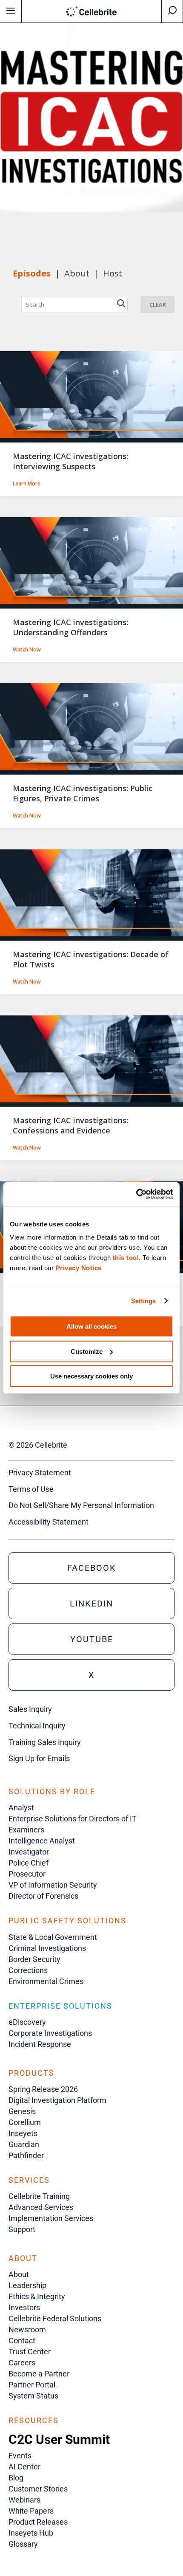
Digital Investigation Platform (57, 2100)
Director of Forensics (43, 1896)
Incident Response (40, 2044)
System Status (33, 2396)
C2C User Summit (59, 2439)
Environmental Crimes (46, 1981)
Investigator (29, 1852)
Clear (158, 304)
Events (20, 2456)
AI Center (24, 2467)
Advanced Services (41, 2207)
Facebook (92, 1568)
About (19, 2274)
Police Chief (29, 1863)
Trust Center (30, 2352)
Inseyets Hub (31, 2533)
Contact (22, 2341)
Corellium (25, 2122)
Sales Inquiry (30, 1709)
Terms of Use (31, 1489)
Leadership (27, 2285)
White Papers (31, 2511)
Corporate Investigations (50, 2033)
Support (22, 2229)
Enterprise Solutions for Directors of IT (73, 1819)
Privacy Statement (40, 1473)
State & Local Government (53, 1937)
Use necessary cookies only (91, 1376)
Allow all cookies (91, 1326)
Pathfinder (26, 2155)
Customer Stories (38, 2489)
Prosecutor (27, 1874)
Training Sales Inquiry (45, 1742)
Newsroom (27, 2329)
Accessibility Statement (49, 1522)
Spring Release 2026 (43, 2089)
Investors (24, 2307)
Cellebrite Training (39, 2196)
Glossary (23, 2544)
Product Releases (38, 2522)
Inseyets (23, 2133)
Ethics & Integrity (37, 2296)
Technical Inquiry (37, 1726)
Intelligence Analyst (42, 1841)
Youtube (92, 1639)
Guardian (24, 2144)
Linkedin (91, 1604)
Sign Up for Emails (39, 1758)
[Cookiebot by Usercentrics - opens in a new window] (136, 1194)
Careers (22, 2363)
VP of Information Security (53, 1885)
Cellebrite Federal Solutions (55, 2318)
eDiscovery (27, 2022)
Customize (87, 1351)
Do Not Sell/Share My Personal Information (81, 1505)
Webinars (24, 2500)
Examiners (26, 1830)
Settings (144, 1301)
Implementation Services (51, 2218)
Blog (16, 2478)
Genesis (22, 2111)
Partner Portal (32, 2385)
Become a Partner (39, 2374)
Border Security (34, 1959)
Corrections (28, 1970)
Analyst (21, 1808)
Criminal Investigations (47, 1948)
